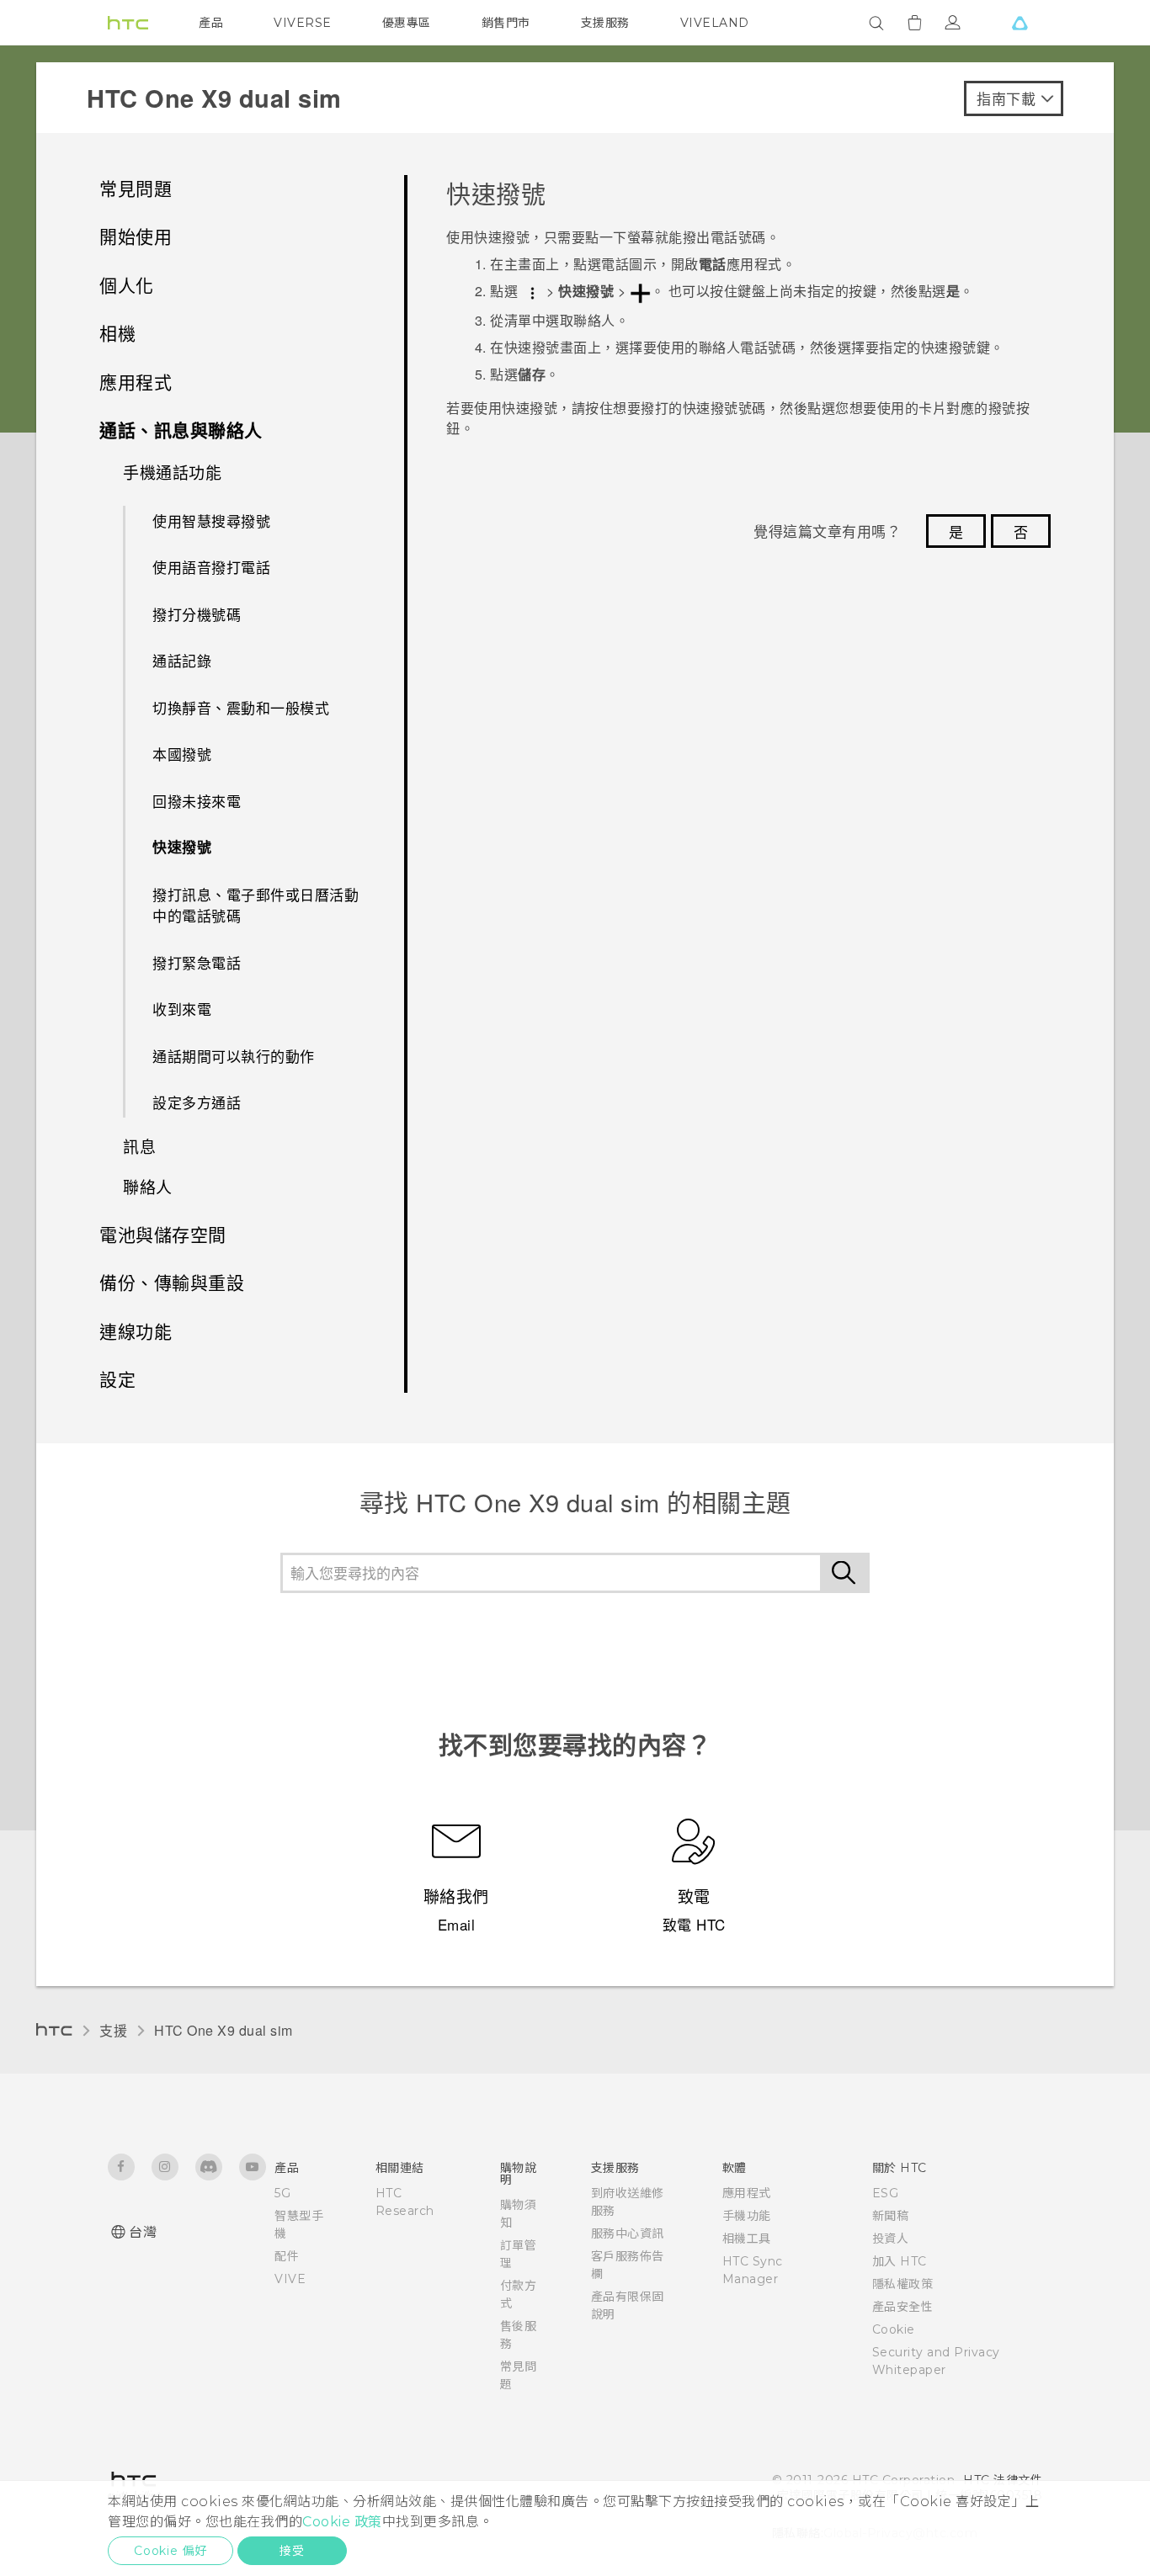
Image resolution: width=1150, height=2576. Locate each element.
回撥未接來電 (197, 801)
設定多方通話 (197, 1102)
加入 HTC (900, 2261)
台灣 (143, 2232)
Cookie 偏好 (170, 2551)
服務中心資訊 (628, 2233)
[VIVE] (1020, 23)
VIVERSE (303, 23)
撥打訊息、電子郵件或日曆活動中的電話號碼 (256, 905)
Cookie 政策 (342, 2522)
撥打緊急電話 (197, 962)
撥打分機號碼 (197, 614)
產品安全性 (903, 2307)
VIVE (290, 2279)
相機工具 (747, 2239)
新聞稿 (891, 2216)
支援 (113, 2030)
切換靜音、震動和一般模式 (241, 707)
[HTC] (128, 23)
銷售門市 (506, 23)
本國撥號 (182, 754)
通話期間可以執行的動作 (234, 1056)
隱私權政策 (903, 2284)
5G (282, 2193)
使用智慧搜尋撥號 (211, 521)
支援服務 (605, 23)
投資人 (891, 2239)
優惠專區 (407, 23)
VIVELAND (715, 23)
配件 (287, 2256)
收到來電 (182, 1009)
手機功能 (747, 2216)
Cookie (894, 2329)
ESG (886, 2193)
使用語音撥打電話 (211, 567)
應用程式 (747, 2193)
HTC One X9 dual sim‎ (224, 2030)
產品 (211, 23)
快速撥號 (182, 847)
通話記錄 (182, 660)
